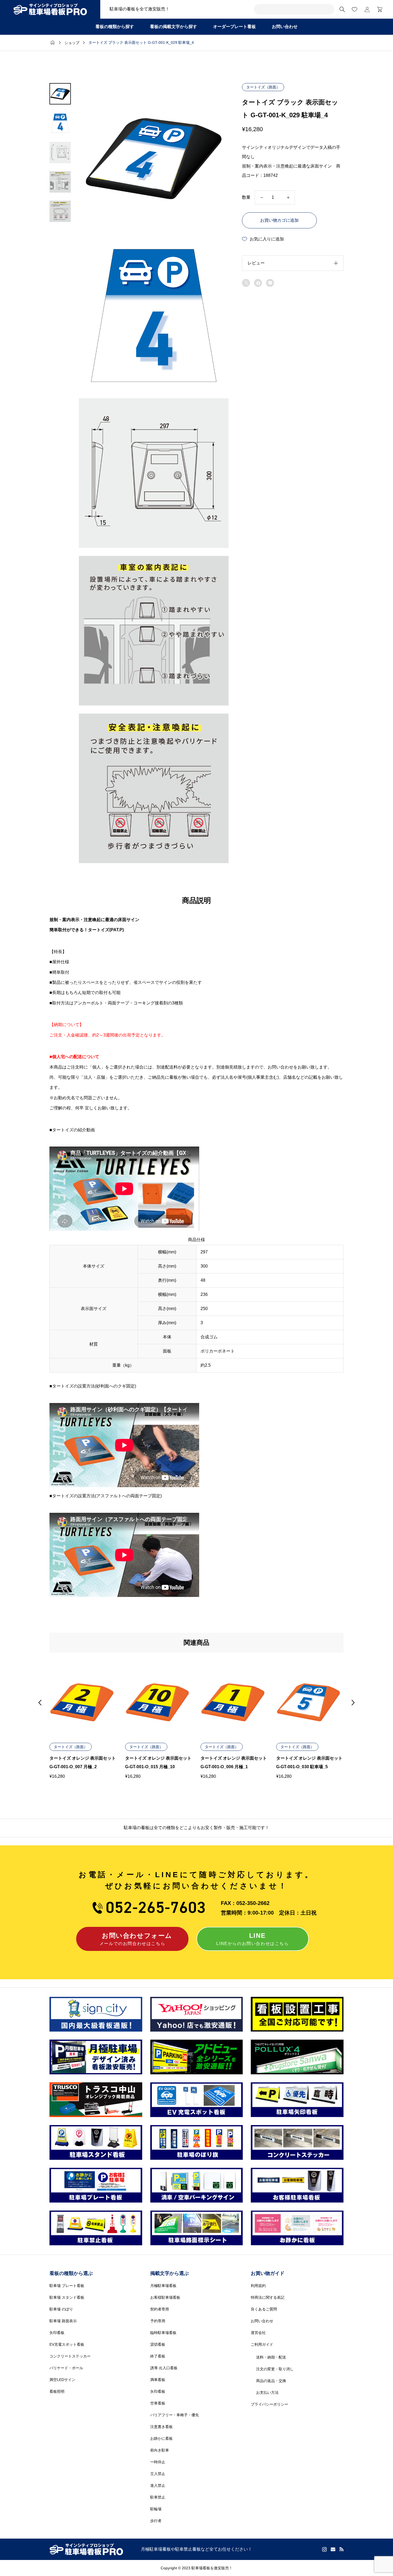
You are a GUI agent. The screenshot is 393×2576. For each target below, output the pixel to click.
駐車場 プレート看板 (67, 2286)
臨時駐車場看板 (163, 2333)
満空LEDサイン (62, 2380)
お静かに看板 (161, 2438)
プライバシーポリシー (269, 2404)
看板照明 (57, 2391)
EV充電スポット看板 (67, 2344)
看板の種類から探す (115, 27)
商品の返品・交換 (271, 2381)
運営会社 (258, 2333)
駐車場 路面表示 (63, 2321)
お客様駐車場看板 (165, 2297)
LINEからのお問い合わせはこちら (253, 1939)
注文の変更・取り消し (275, 2369)
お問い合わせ (285, 27)
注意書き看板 (161, 2427)
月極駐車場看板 (163, 2286)
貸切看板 (158, 2344)
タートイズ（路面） (263, 87)
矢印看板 (57, 2333)
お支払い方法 (267, 2392)
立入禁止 (158, 2474)
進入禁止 (158, 2485)
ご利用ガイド (262, 2344)
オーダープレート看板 (234, 27)
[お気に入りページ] (355, 9)
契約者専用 (160, 2309)
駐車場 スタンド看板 (67, 2297)
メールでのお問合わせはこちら (136, 1939)
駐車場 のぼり (61, 2309)
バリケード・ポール (66, 2368)
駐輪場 (156, 2509)
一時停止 (158, 2462)
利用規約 (258, 2286)
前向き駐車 (160, 2450)
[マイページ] (367, 9)
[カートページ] (378, 9)
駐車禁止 (158, 2497)
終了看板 (158, 2356)
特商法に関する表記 (268, 2297)
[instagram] (324, 2549)
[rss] (341, 2549)
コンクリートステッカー (70, 2356)
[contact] (333, 2549)
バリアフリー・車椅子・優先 (175, 2415)
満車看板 (158, 2380)
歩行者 (156, 2521)
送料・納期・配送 (271, 2357)
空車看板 (158, 2403)
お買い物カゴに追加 (279, 220)
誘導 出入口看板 (164, 2368)
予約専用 (158, 2321)
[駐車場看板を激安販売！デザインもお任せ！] (50, 9)
